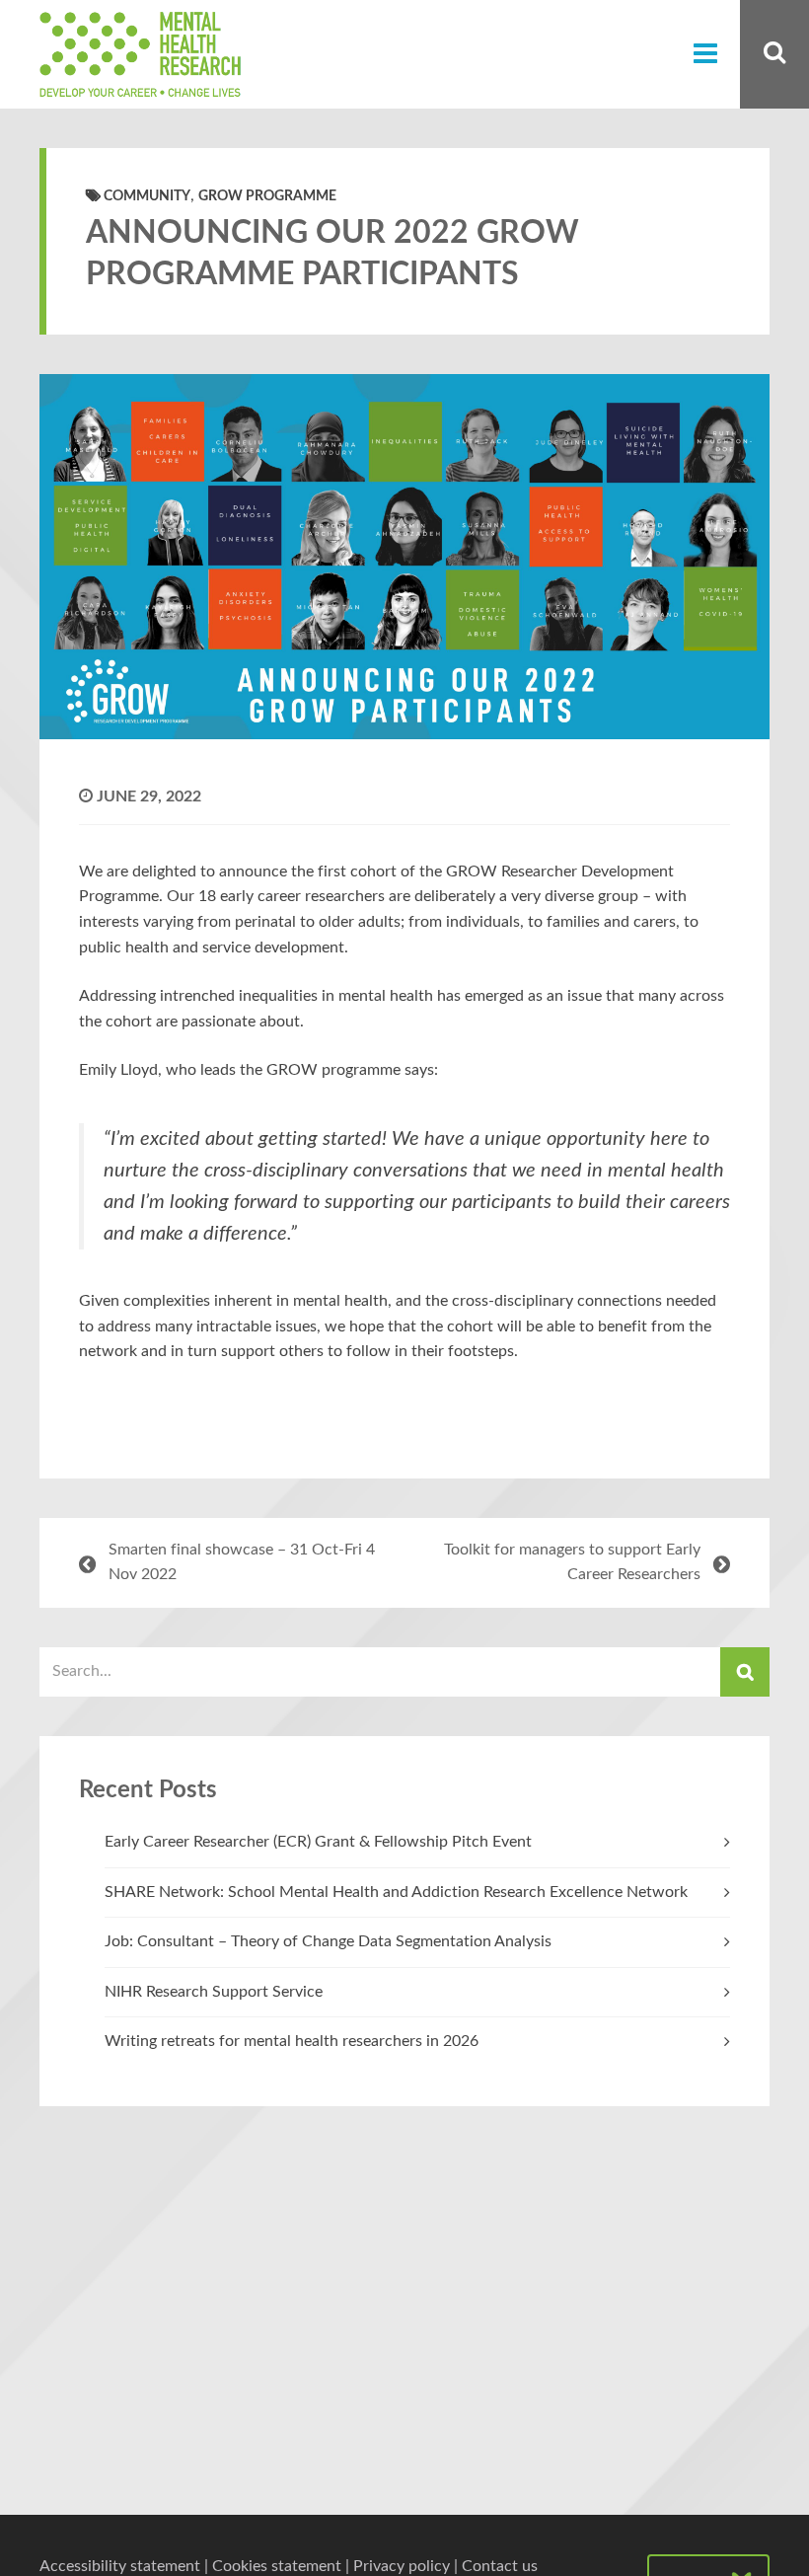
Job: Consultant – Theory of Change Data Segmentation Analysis (328, 1941)
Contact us (500, 2566)
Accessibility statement (120, 2566)
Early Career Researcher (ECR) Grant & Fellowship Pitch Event (318, 1842)
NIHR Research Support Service (214, 1992)
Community (147, 196)
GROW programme (267, 196)
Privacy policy (402, 2566)
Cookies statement (277, 2566)
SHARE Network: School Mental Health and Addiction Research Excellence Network (396, 1892)
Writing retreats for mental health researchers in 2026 (292, 2041)
